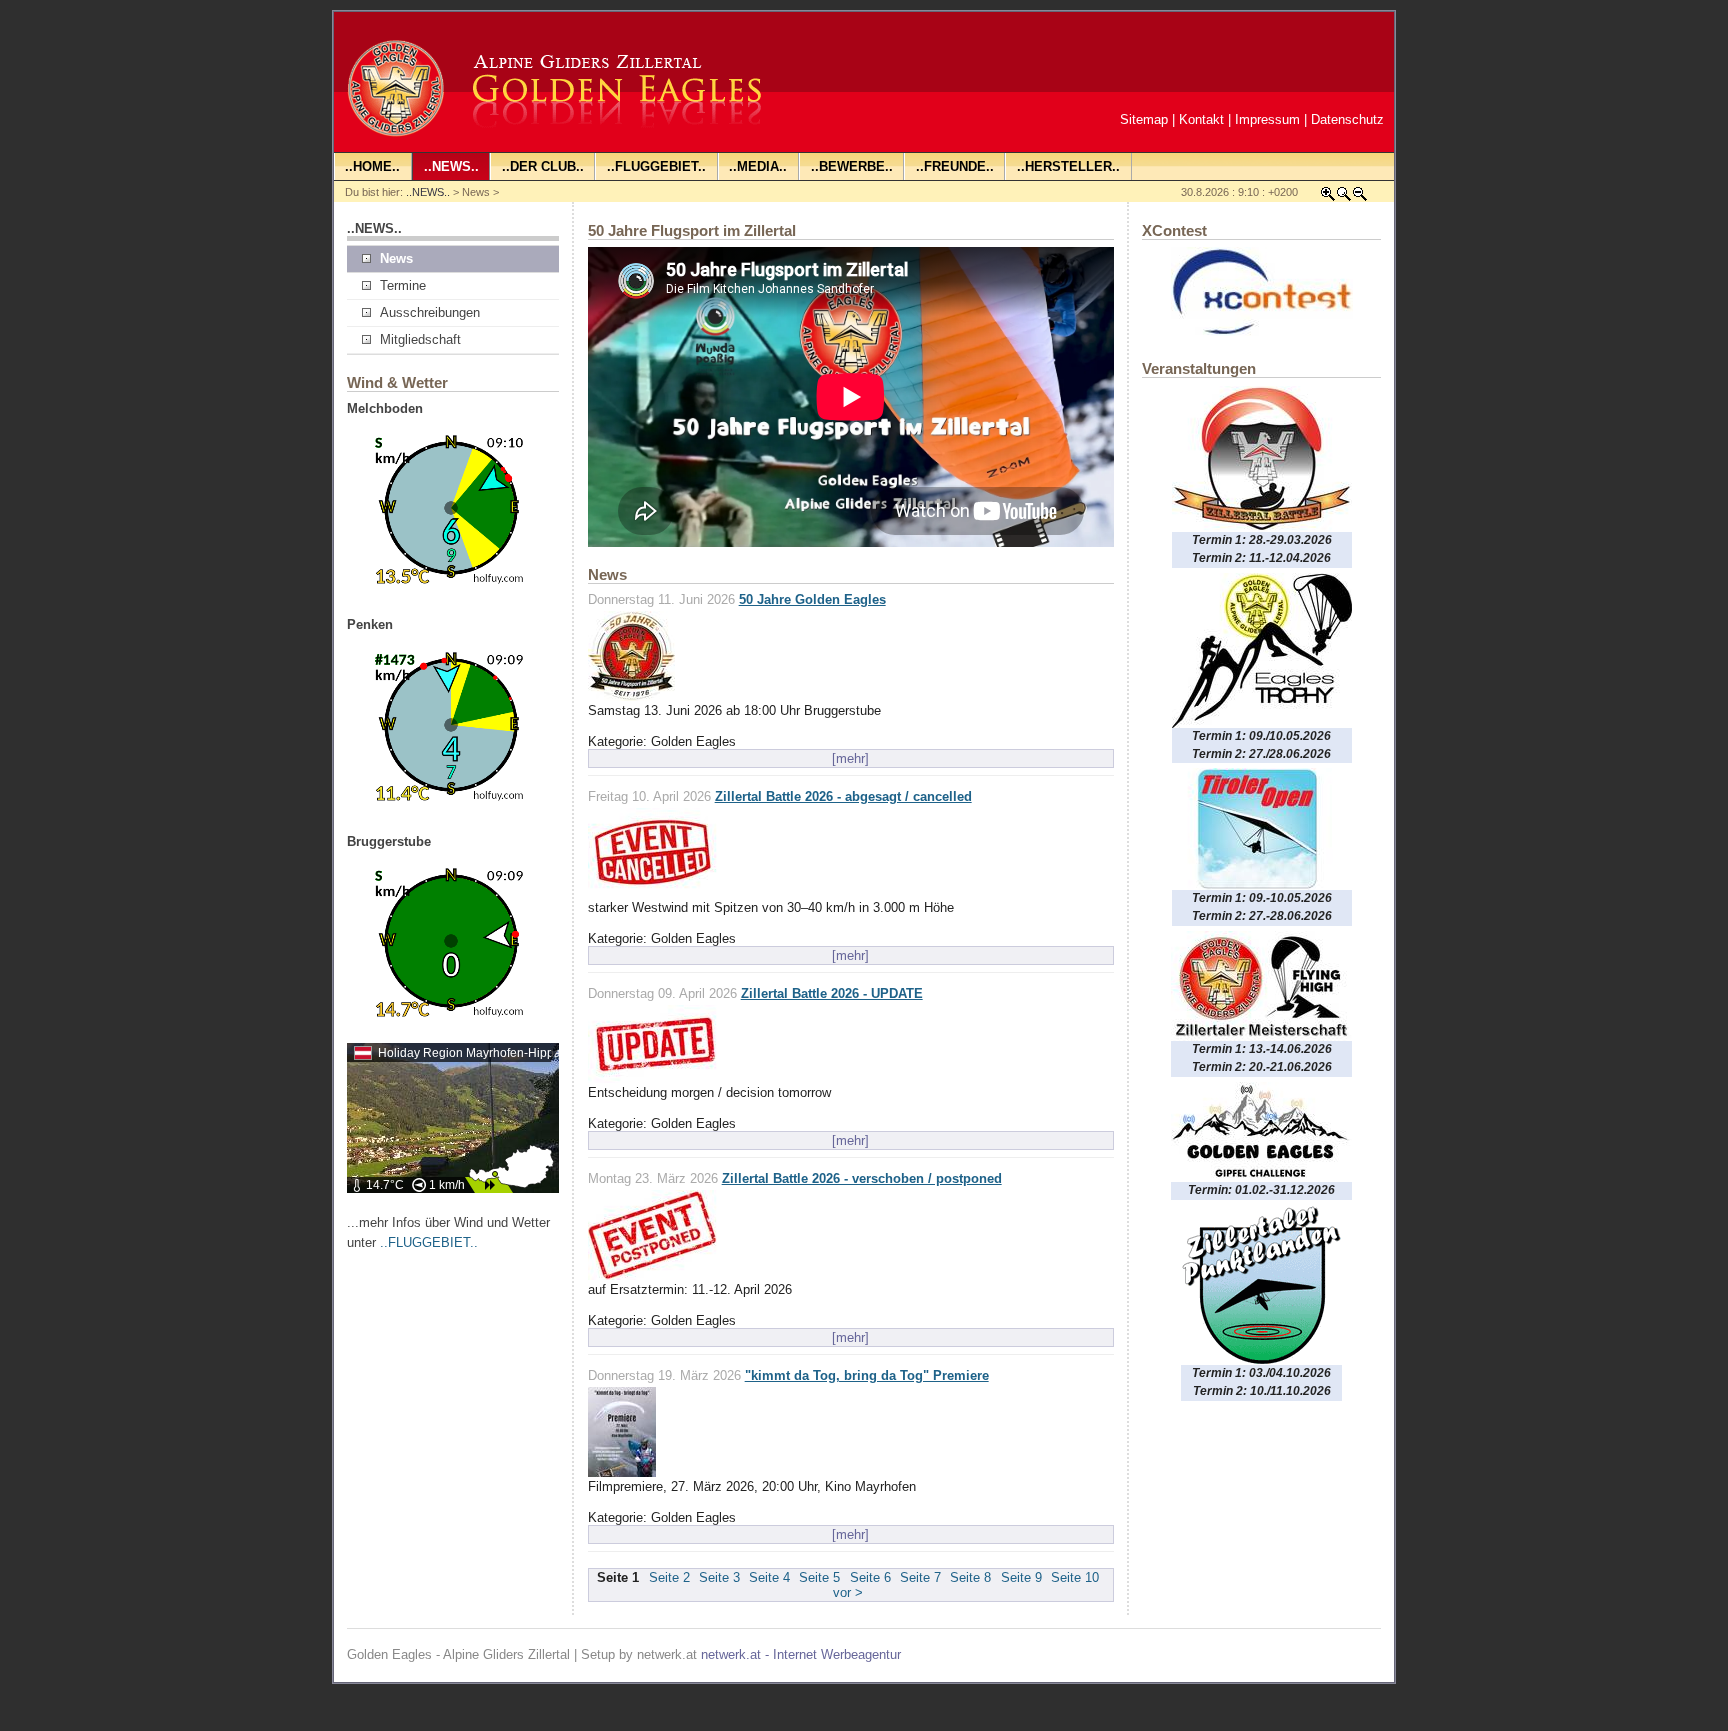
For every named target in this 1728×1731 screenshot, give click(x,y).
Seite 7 (920, 1577)
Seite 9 (1021, 1577)
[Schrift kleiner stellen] (1360, 197)
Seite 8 (970, 1577)
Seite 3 (719, 1577)
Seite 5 (819, 1577)
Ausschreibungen (430, 312)
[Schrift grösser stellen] (1328, 197)
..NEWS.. (428, 192)
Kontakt (1201, 119)
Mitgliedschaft (420, 339)
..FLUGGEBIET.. (429, 1242)
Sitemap (1144, 119)
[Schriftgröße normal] (1344, 197)
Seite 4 (769, 1577)
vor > (848, 1592)
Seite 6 (870, 1577)
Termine (403, 285)
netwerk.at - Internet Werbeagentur (801, 1654)
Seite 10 (1075, 1577)
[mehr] (850, 758)
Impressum (1267, 119)
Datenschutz (1347, 119)
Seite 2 (669, 1577)
